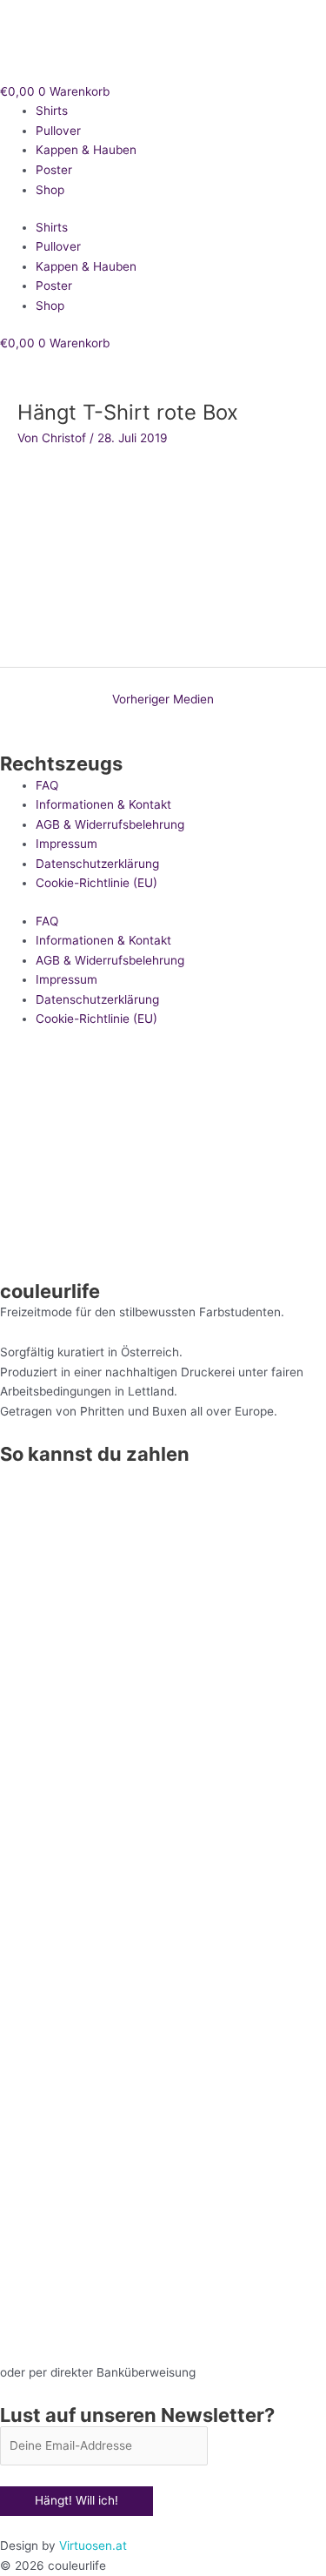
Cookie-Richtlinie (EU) (96, 883)
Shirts (52, 111)
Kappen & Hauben (86, 150)
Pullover (58, 131)
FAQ (47, 785)
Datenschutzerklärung (97, 864)
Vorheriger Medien (163, 699)
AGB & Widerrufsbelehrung (110, 824)
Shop (50, 190)
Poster (54, 170)
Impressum (67, 844)
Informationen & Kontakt (103, 804)
